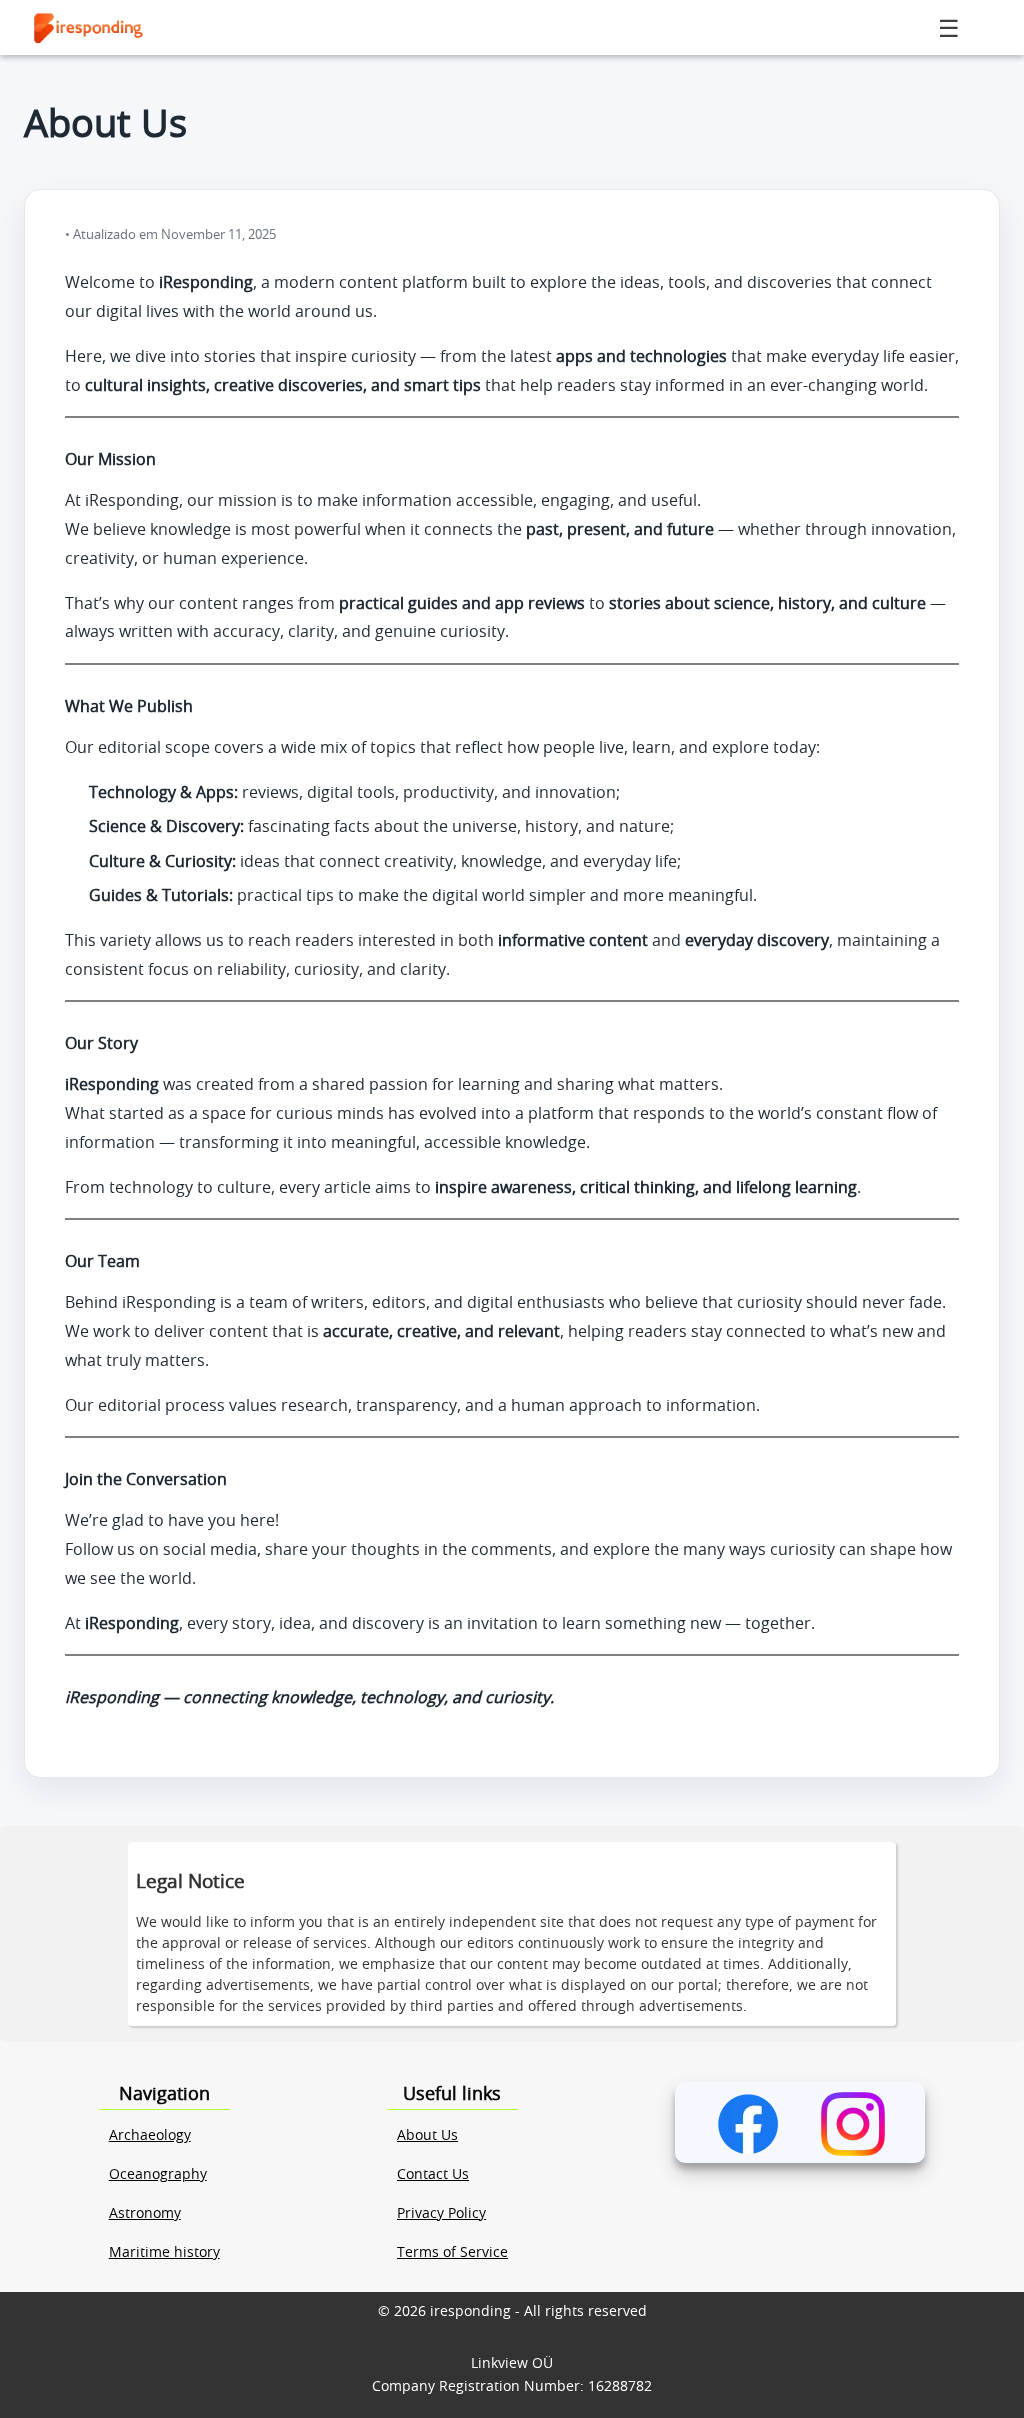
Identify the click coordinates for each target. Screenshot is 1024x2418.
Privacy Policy (441, 2214)
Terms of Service (452, 2253)
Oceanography (158, 2175)
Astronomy (145, 2214)
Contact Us (433, 2175)
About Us (427, 2136)
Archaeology (150, 2136)
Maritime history (164, 2253)
